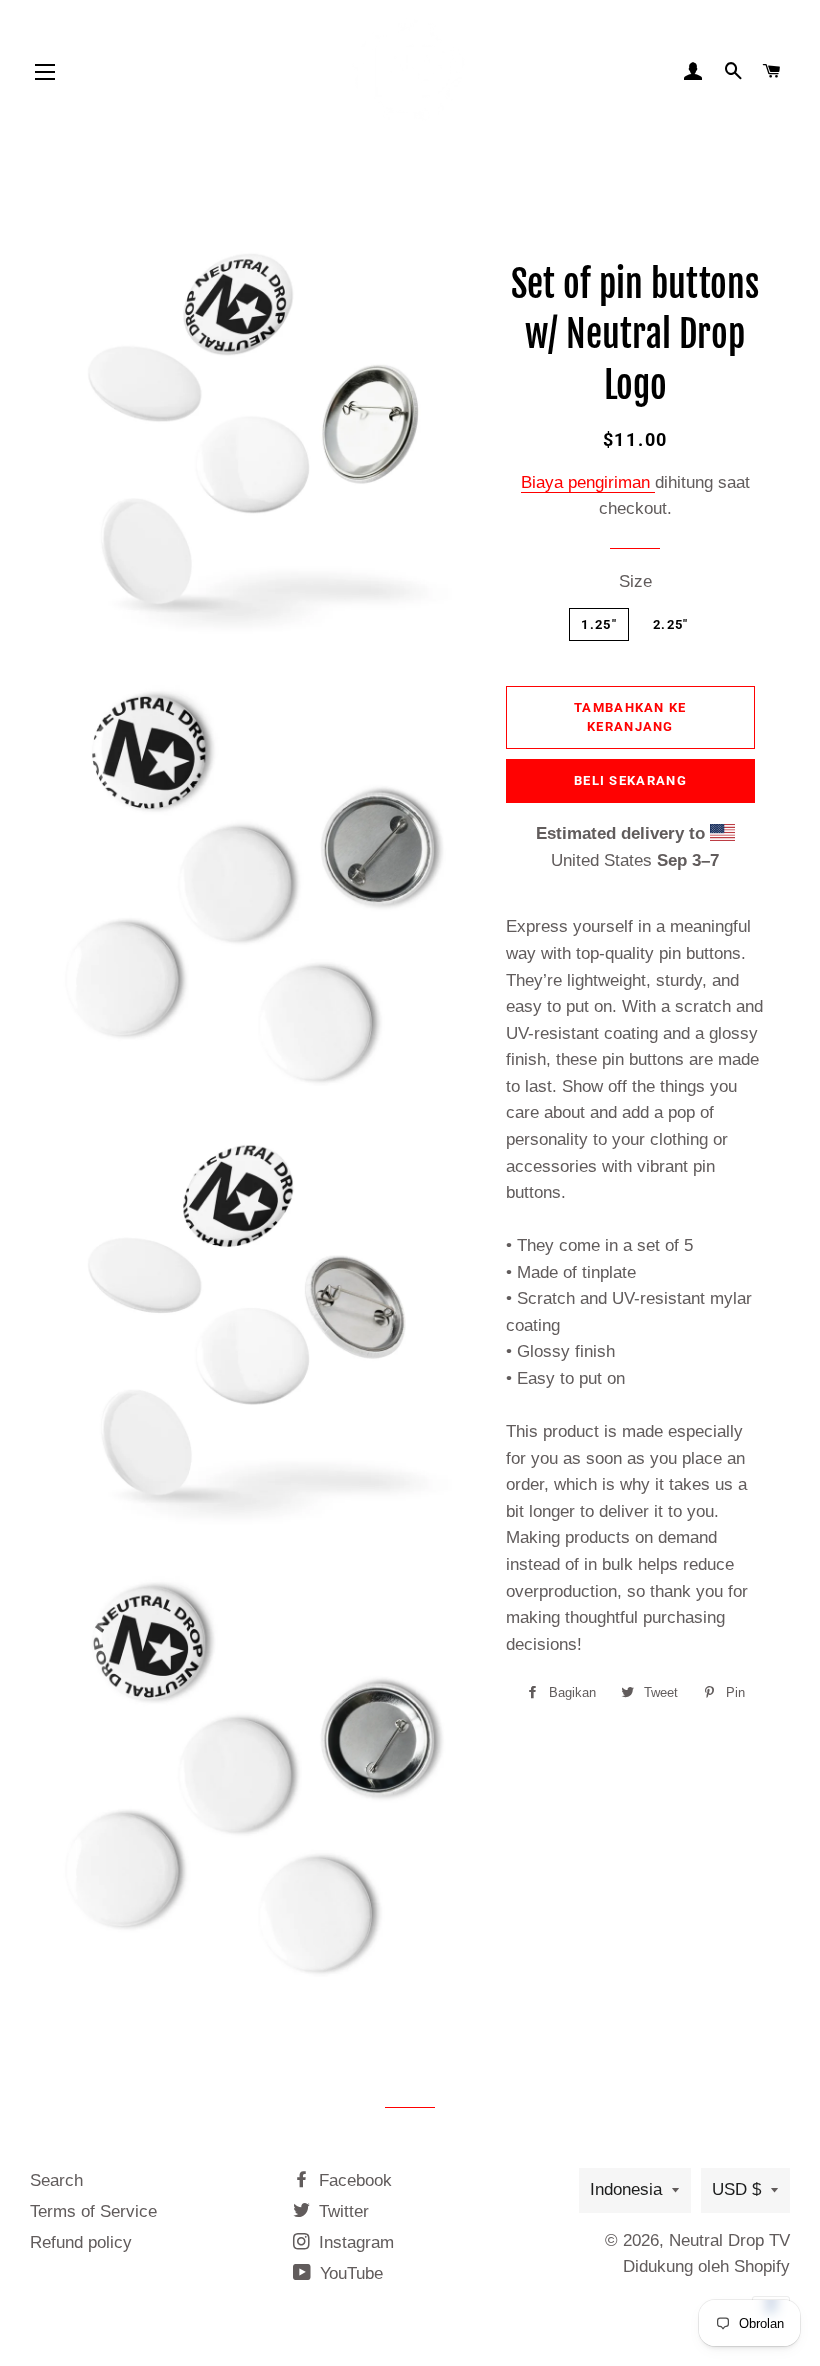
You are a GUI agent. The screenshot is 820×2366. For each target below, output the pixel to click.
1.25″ (599, 624)
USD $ (736, 2189)
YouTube (349, 2273)
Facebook (353, 2180)
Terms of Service (93, 2211)
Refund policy (81, 2242)
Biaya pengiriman (588, 482)
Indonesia (626, 2189)
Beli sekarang (630, 780)
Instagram (354, 2242)
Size (635, 581)
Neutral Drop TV (729, 2240)
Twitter (341, 2211)
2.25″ (671, 624)
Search (56, 2180)
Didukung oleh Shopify (706, 2266)
